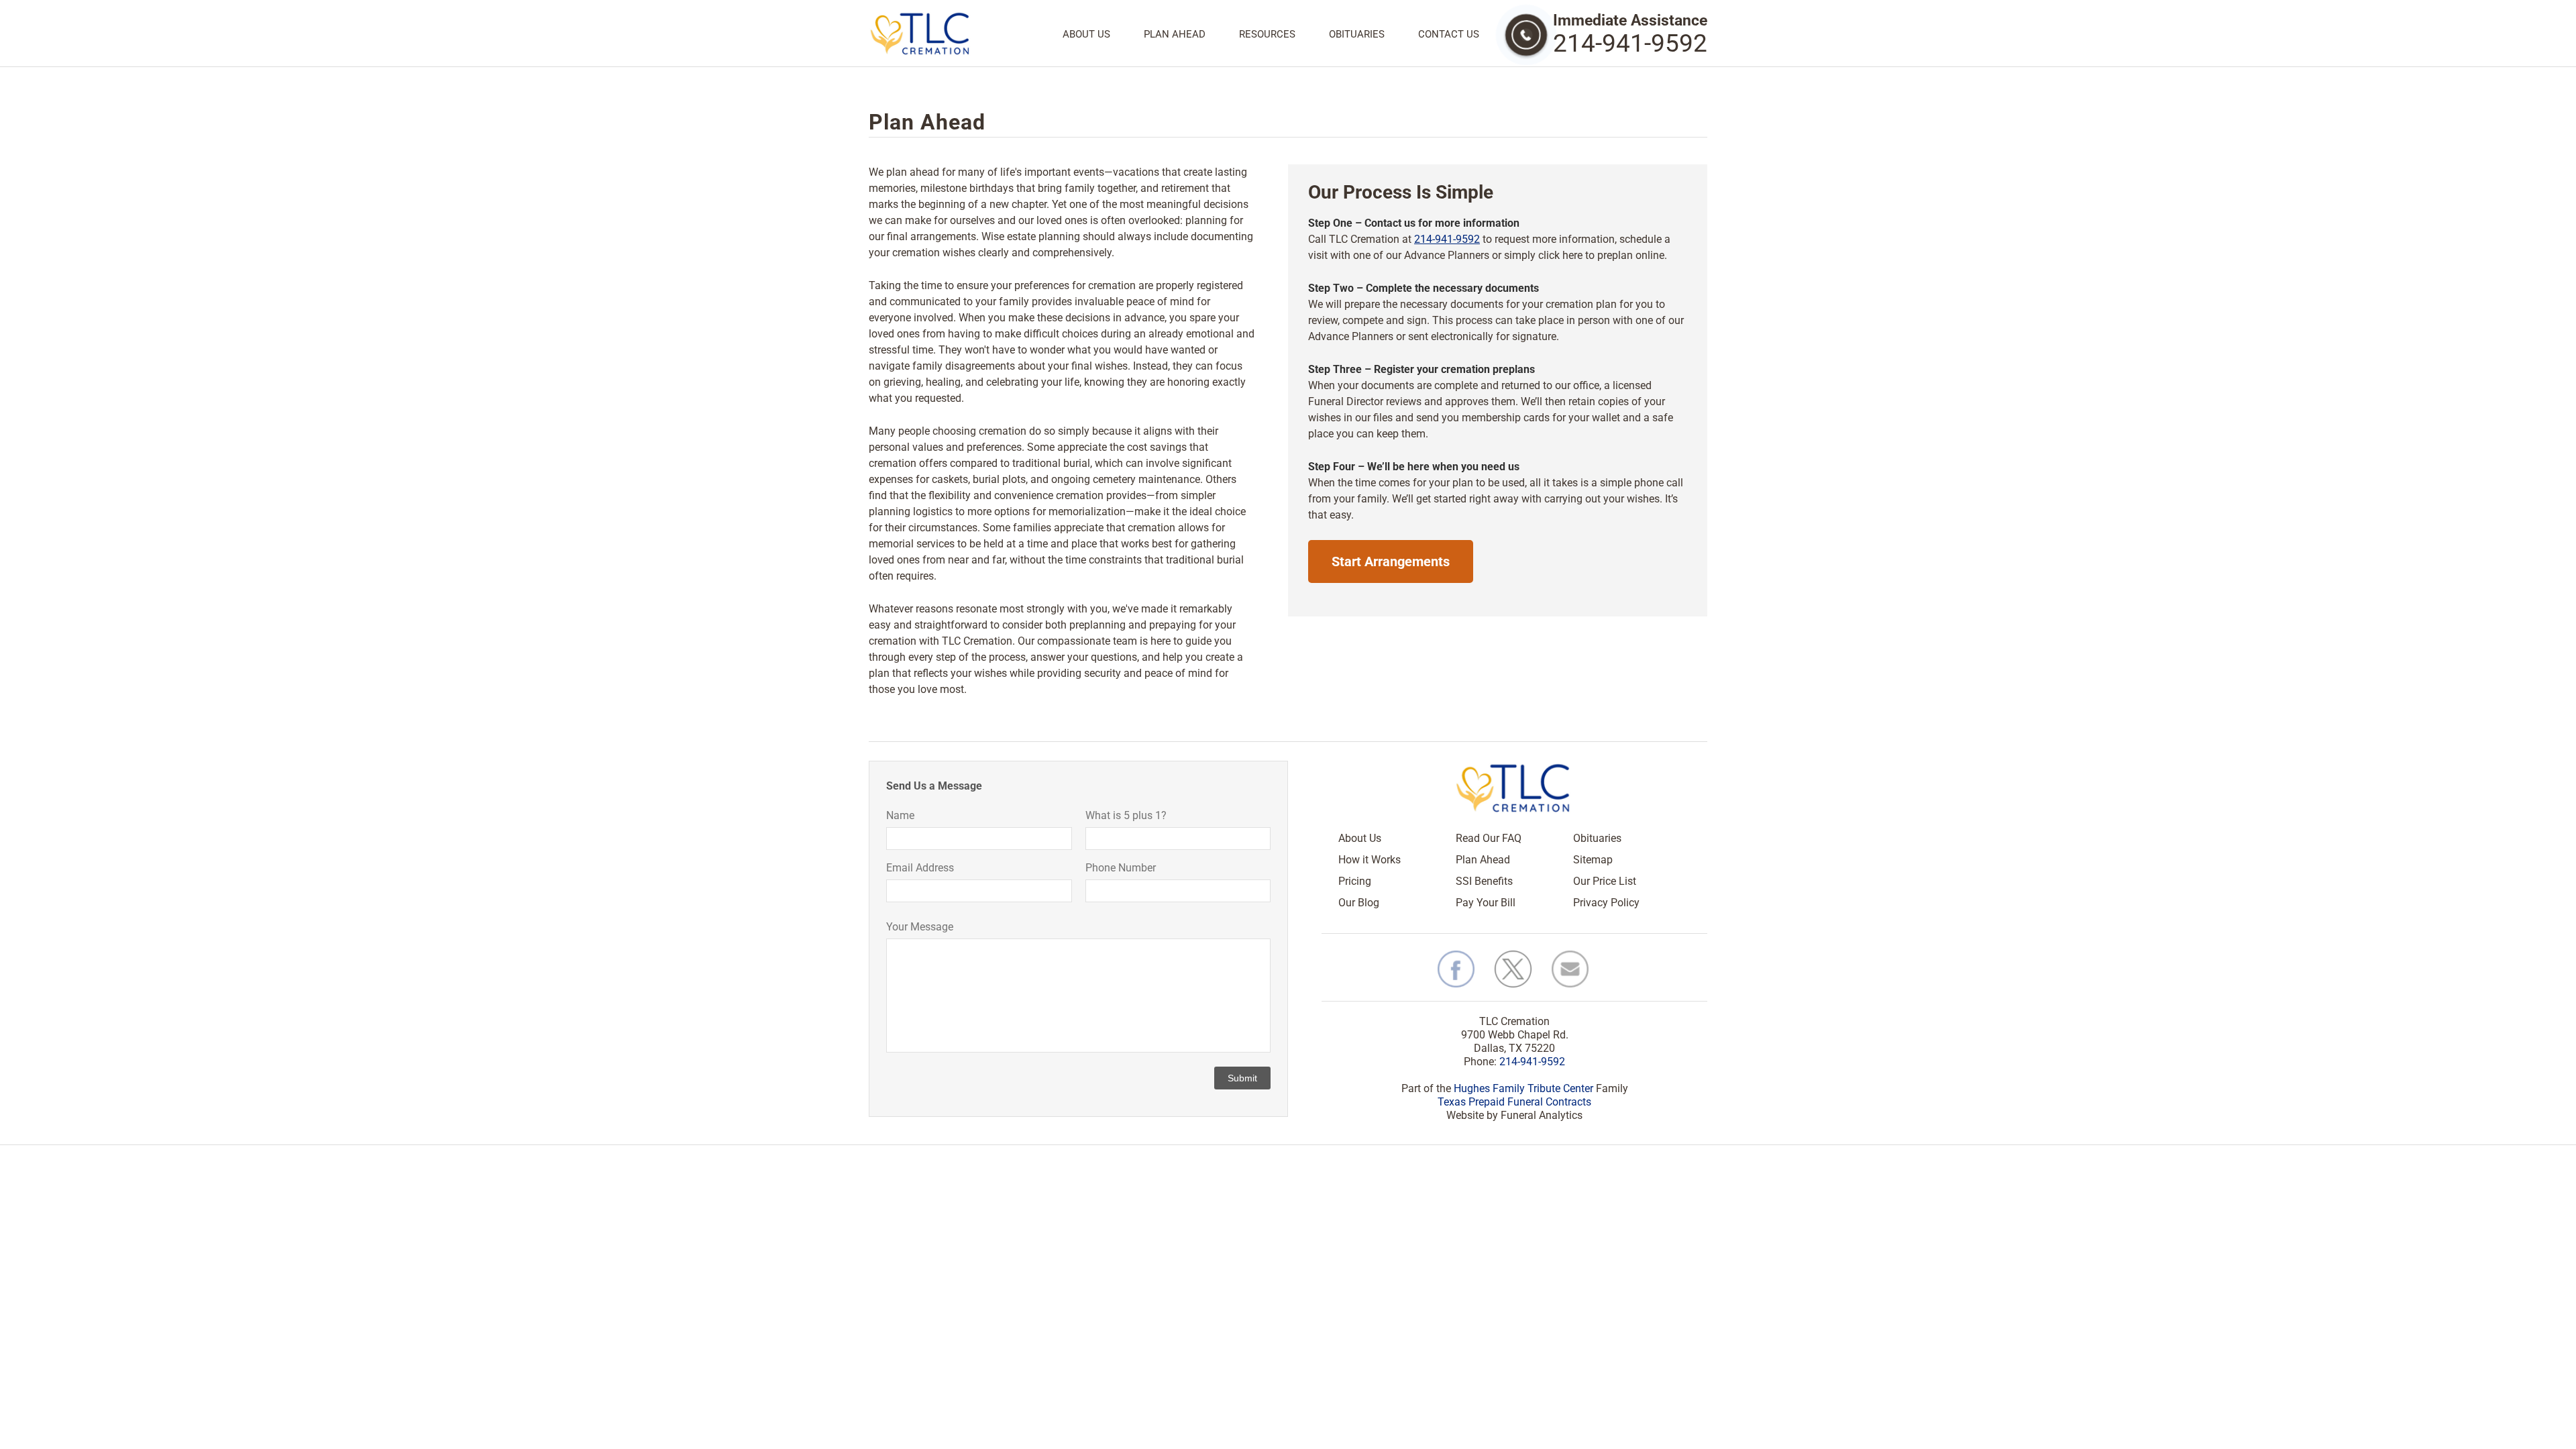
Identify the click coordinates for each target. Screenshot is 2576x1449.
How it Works (1370, 860)
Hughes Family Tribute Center (1523, 1088)
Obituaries (1357, 35)
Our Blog (1359, 903)
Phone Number (1121, 868)
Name (900, 815)
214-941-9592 (1630, 43)
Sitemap (1593, 860)
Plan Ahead (1175, 35)
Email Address (920, 868)
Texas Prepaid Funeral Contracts (1514, 1102)
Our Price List (1605, 881)
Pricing (1355, 881)
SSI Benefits (1484, 881)
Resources (1267, 35)
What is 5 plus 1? (1126, 815)
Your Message (920, 927)
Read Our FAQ (1489, 838)
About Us (1086, 35)
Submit (1242, 1078)
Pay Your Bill (1486, 903)
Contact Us (1449, 35)
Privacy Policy (1606, 903)
